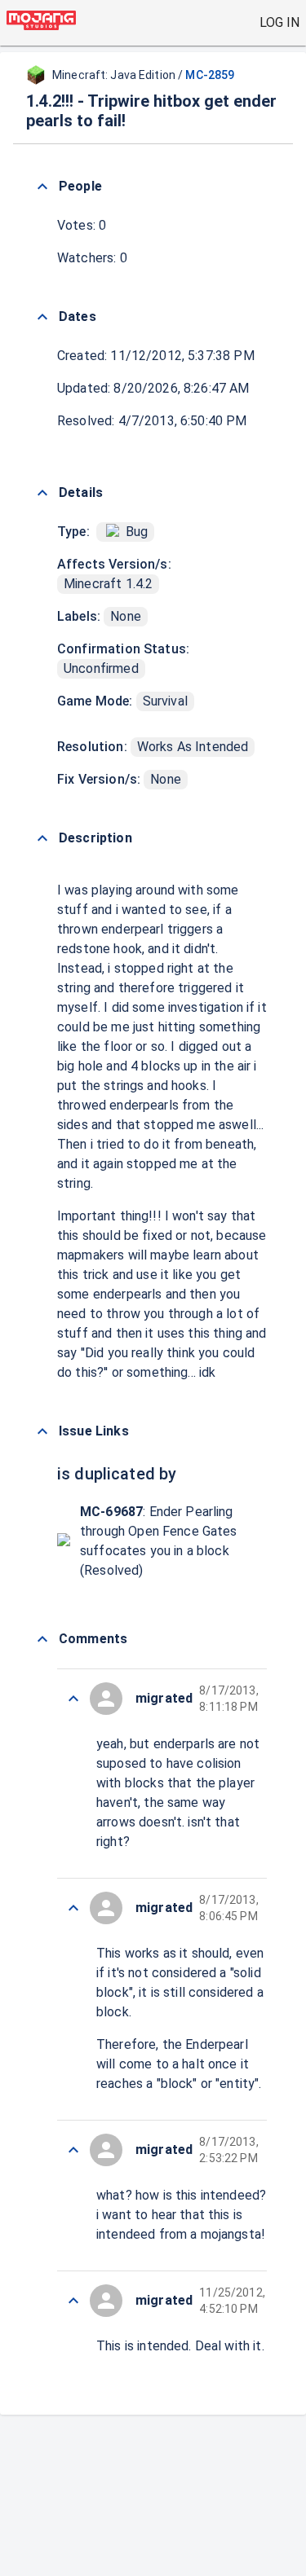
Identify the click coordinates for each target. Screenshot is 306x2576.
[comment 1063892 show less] (73, 1699)
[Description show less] (42, 838)
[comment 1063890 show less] (73, 2150)
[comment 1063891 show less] (73, 1908)
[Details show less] (42, 493)
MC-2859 (210, 75)
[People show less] (42, 187)
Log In (279, 22)
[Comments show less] (42, 1639)
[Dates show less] (42, 317)
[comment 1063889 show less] (73, 2301)
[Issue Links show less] (42, 1431)
